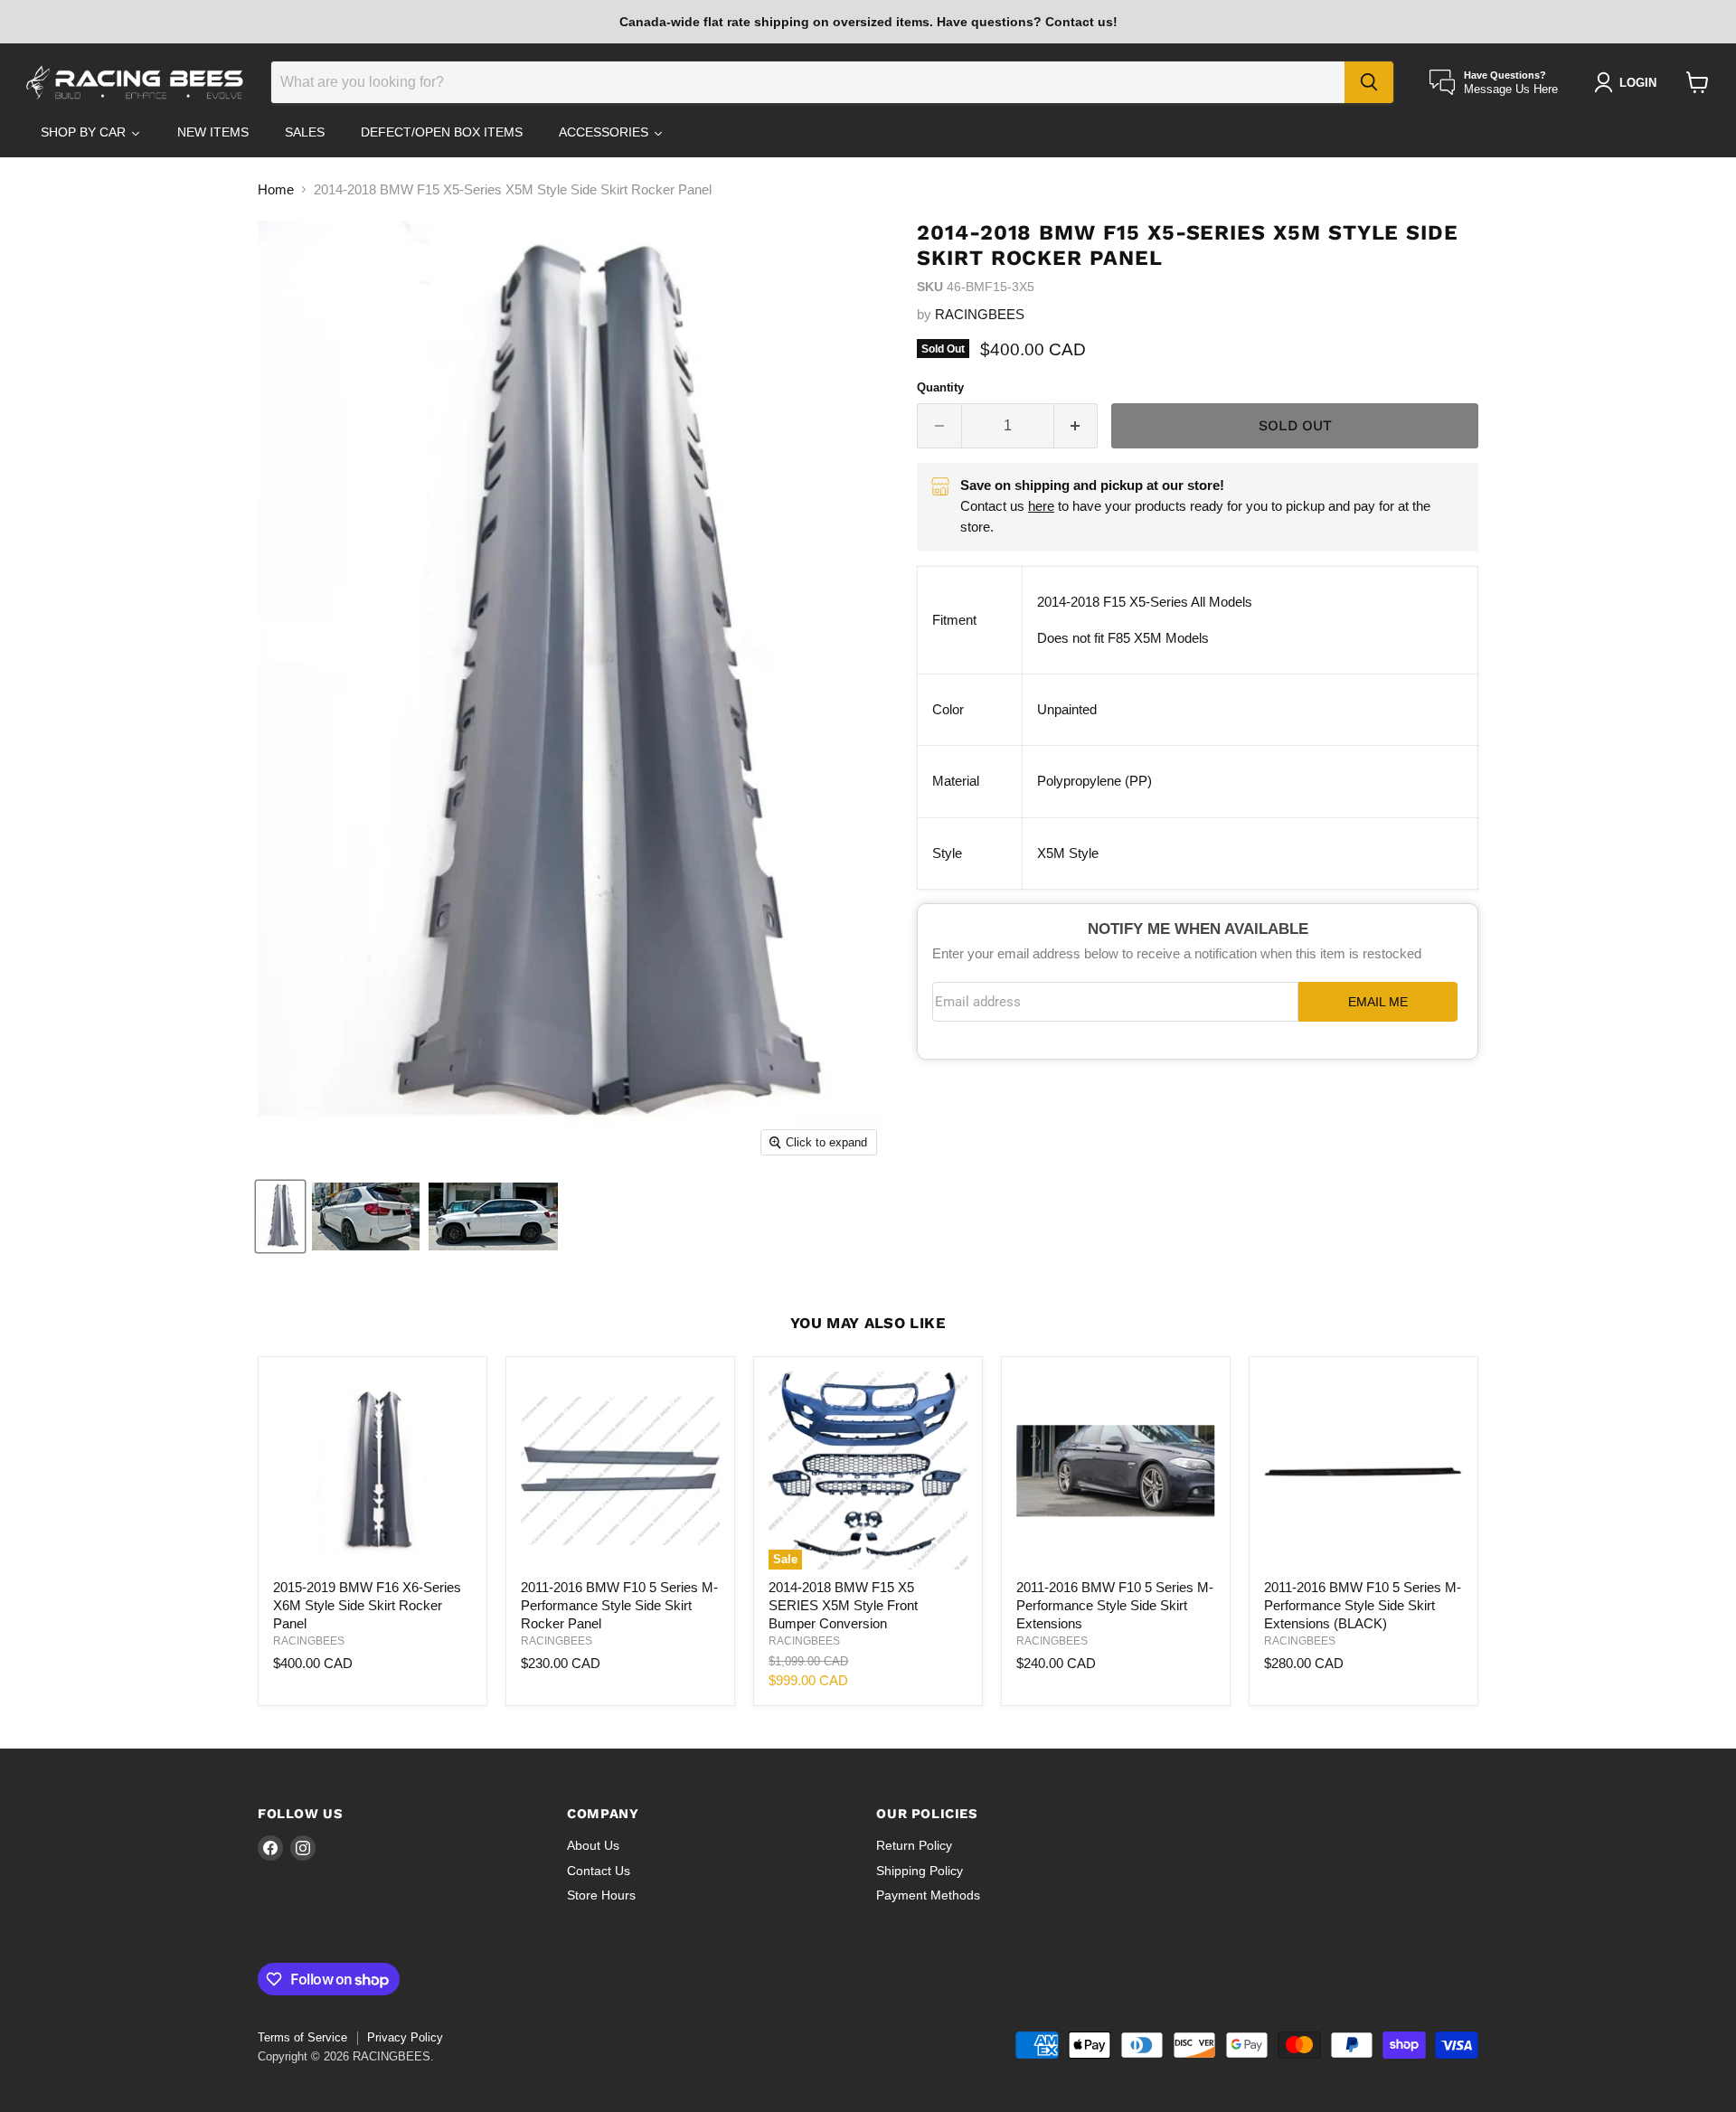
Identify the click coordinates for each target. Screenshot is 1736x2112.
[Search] (1369, 82)
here (1041, 506)
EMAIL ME (1378, 1002)
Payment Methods (928, 1895)
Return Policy (914, 1845)
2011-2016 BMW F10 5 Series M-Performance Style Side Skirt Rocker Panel (619, 1605)
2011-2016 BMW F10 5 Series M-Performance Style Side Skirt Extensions (1115, 1605)
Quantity (940, 387)
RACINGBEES (980, 314)
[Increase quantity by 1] (1076, 426)
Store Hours (601, 1895)
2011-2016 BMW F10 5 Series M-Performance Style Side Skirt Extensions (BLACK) (1363, 1605)
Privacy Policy (405, 2037)
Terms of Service (302, 2037)
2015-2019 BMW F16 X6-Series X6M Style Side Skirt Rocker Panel (367, 1605)
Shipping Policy (920, 1871)
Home (276, 189)
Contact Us (599, 1871)
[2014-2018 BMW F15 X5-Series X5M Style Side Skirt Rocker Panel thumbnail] (280, 1216)
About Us (593, 1845)
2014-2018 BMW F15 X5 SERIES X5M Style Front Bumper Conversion (843, 1605)
